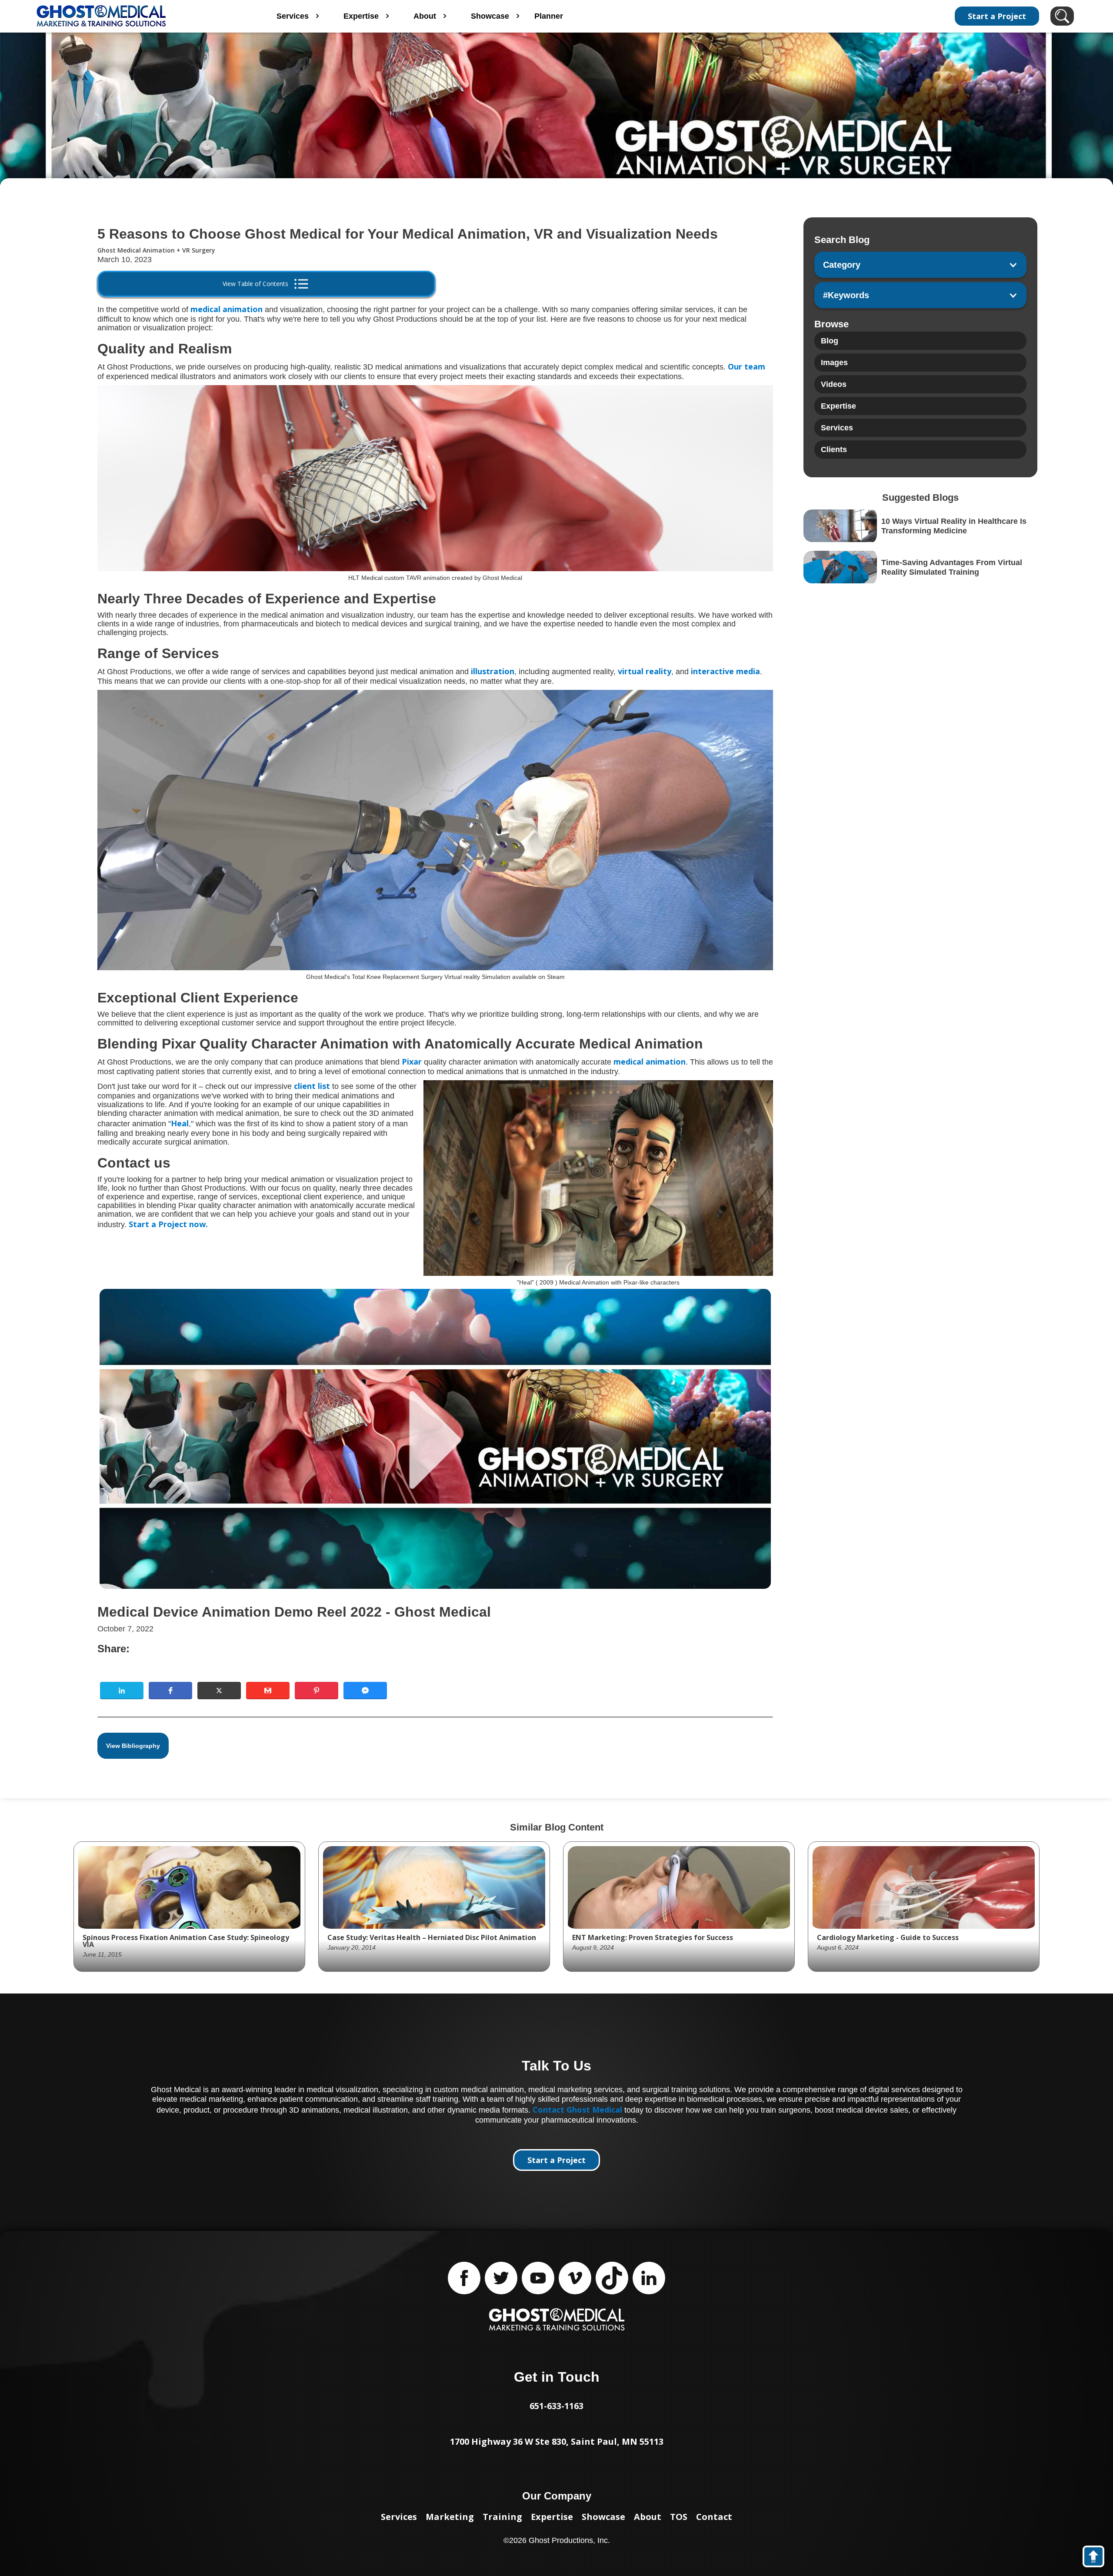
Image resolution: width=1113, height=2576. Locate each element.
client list (312, 1086)
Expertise (552, 2517)
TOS (679, 2517)
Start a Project (997, 16)
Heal (180, 1123)
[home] (138, 16)
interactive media (725, 671)
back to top (1098, 2558)
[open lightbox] (435, 1439)
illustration (493, 671)
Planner (549, 16)
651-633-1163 (556, 2406)
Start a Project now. (168, 1224)
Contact (714, 2517)
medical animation (227, 309)
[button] (122, 1691)
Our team (746, 366)
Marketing (450, 2517)
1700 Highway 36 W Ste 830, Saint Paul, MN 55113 (557, 2441)
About (648, 2517)
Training (502, 2517)
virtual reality (645, 671)
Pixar (411, 1062)
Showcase (603, 2517)
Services (399, 2517)
